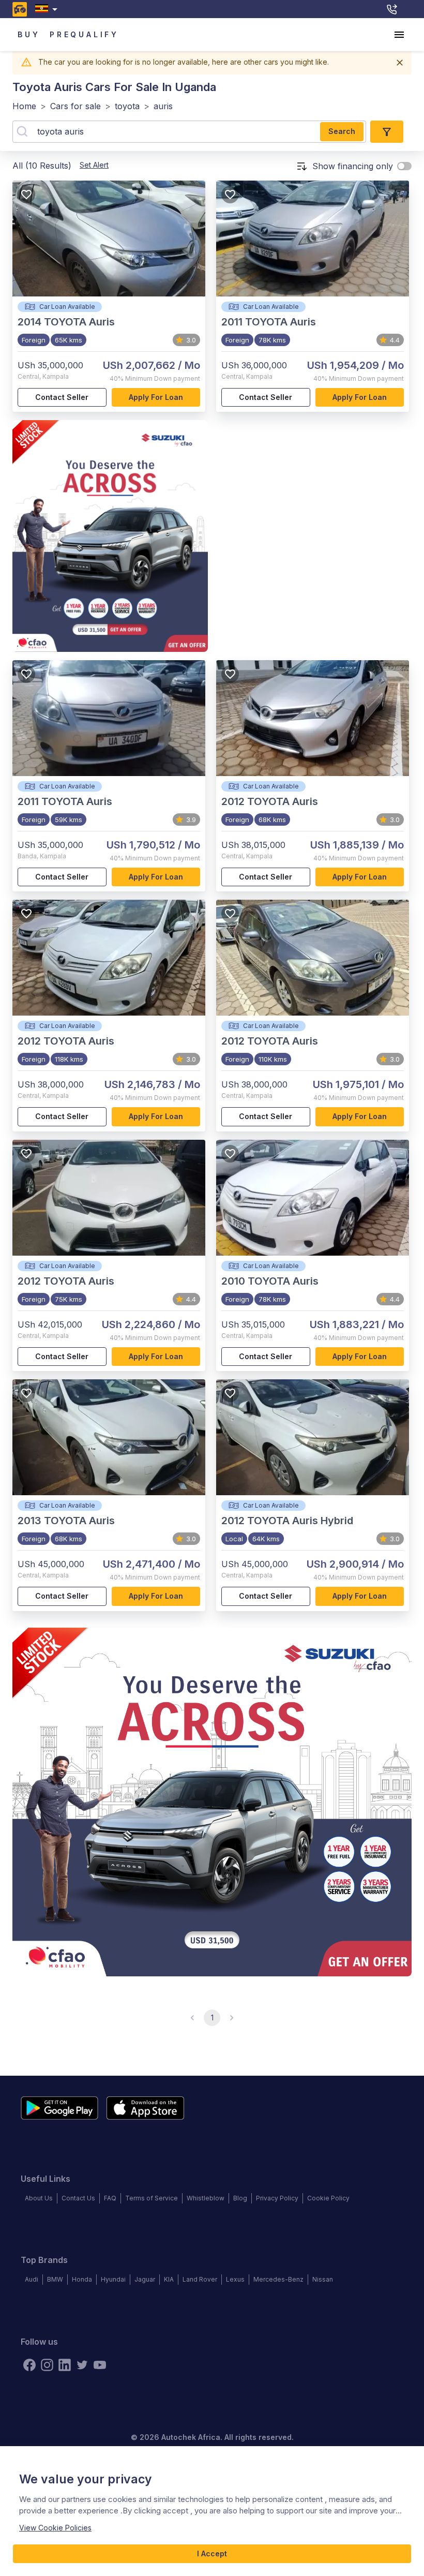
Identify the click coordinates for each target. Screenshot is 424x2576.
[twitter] (82, 2365)
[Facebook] (29, 2365)
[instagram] (47, 2365)
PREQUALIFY (84, 34)
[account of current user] (399, 35)
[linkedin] (65, 2365)
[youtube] (100, 2365)
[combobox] (48, 9)
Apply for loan (156, 397)
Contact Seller (62, 397)
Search (342, 131)
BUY (29, 34)
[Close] (400, 63)
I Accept (212, 2553)
